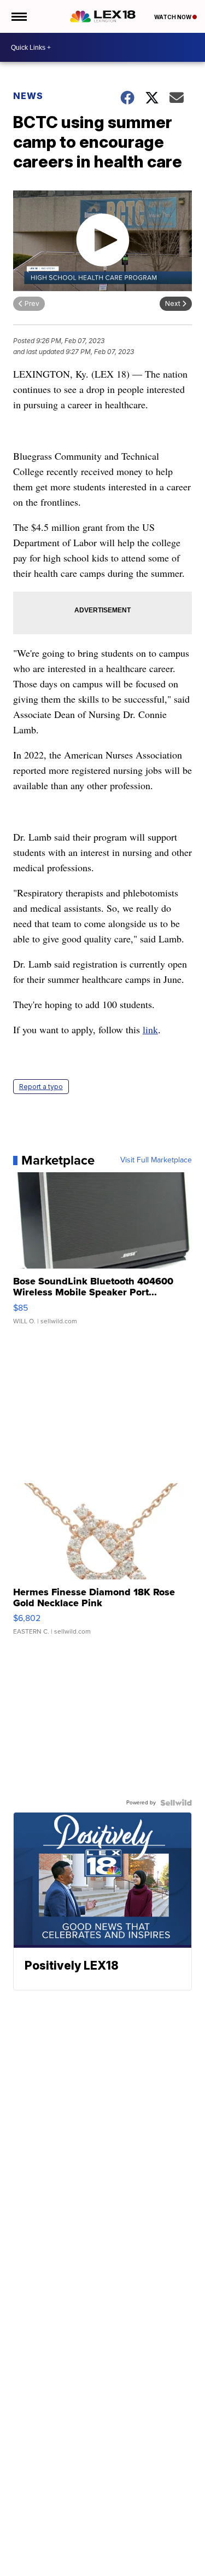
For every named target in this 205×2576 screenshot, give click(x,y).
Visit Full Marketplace (156, 1160)
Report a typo (41, 1087)
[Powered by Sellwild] (176, 1803)
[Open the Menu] (18, 16)
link (150, 1029)
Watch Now (173, 17)
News (28, 96)
